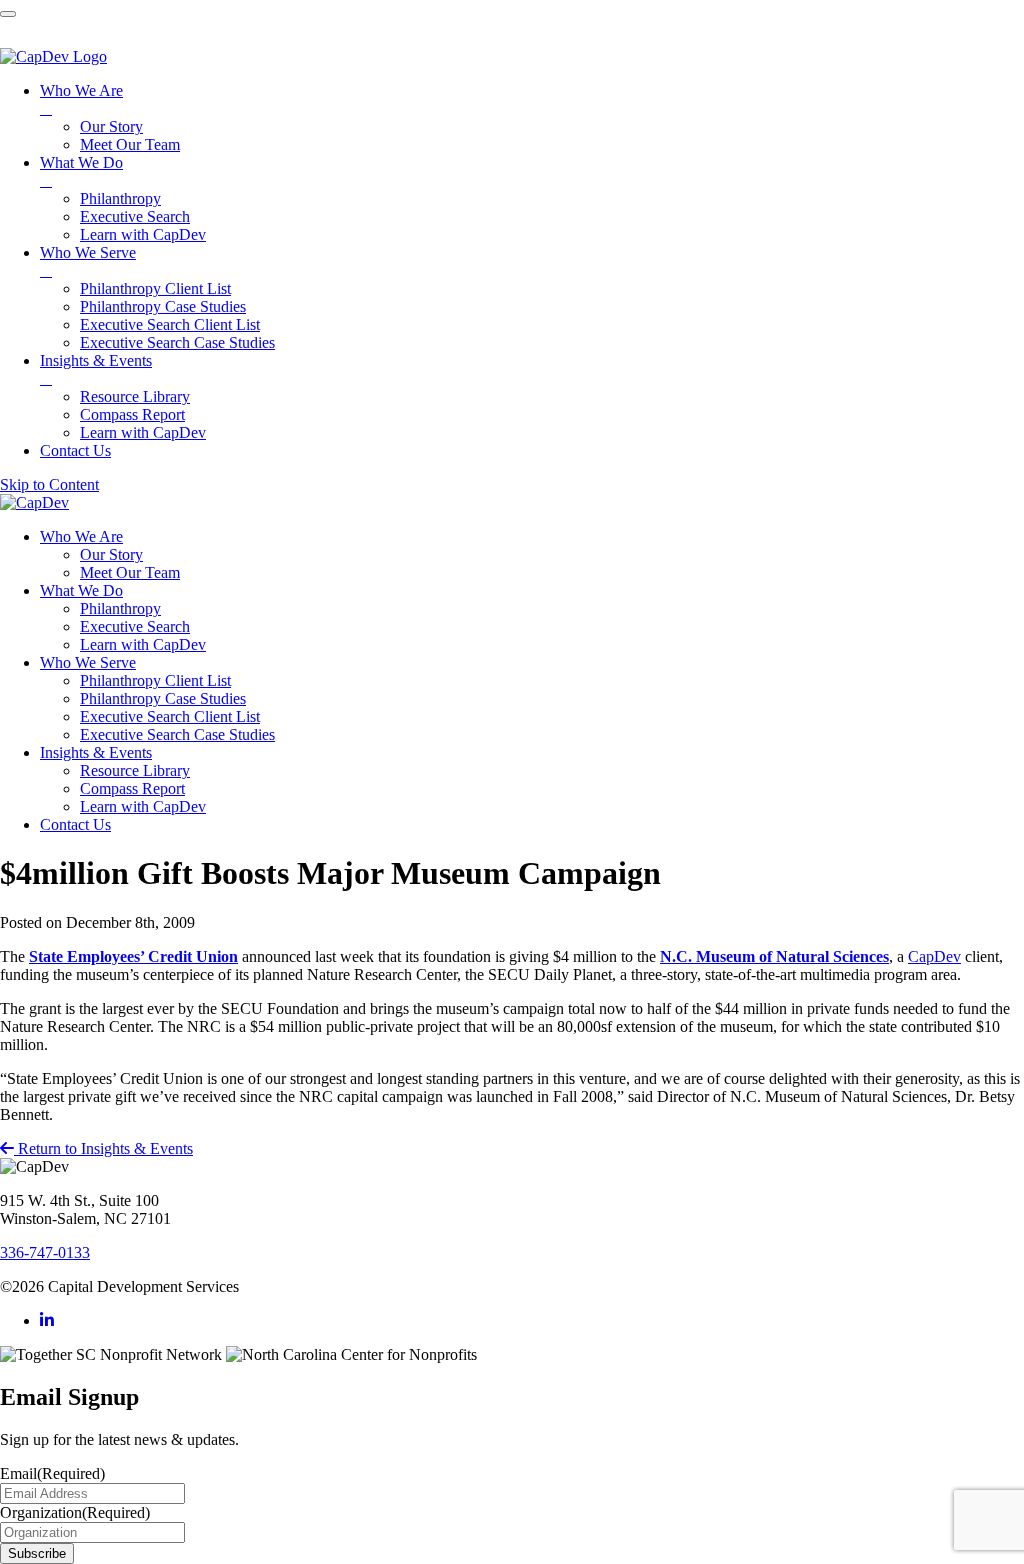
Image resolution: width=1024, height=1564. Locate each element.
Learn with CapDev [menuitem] (143, 234)
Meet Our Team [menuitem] (130, 144)
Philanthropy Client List (155, 680)
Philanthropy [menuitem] (120, 198)
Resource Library (135, 770)
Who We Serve (88, 662)
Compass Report (132, 788)
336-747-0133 (45, 1252)
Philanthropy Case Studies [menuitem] (163, 306)
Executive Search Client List (170, 716)
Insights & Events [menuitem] (96, 369)
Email (52, 1473)
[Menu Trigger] (8, 14)
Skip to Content (49, 484)
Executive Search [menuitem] (135, 216)
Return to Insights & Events (103, 1148)
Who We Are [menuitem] (81, 99)
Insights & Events (96, 752)
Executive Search (135, 626)
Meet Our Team (130, 572)
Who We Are (81, 536)
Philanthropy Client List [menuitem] (155, 288)
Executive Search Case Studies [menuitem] (177, 342)
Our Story (111, 554)
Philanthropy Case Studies (163, 698)
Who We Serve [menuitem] (88, 261)
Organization (75, 1512)
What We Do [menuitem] (81, 171)
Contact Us (75, 824)
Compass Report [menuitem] (132, 414)
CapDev (934, 956)
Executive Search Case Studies (177, 734)
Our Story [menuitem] (111, 126)
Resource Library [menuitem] (135, 396)
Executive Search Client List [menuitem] (170, 324)
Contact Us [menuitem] (75, 450)
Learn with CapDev (143, 644)
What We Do (81, 590)
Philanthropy (120, 608)
